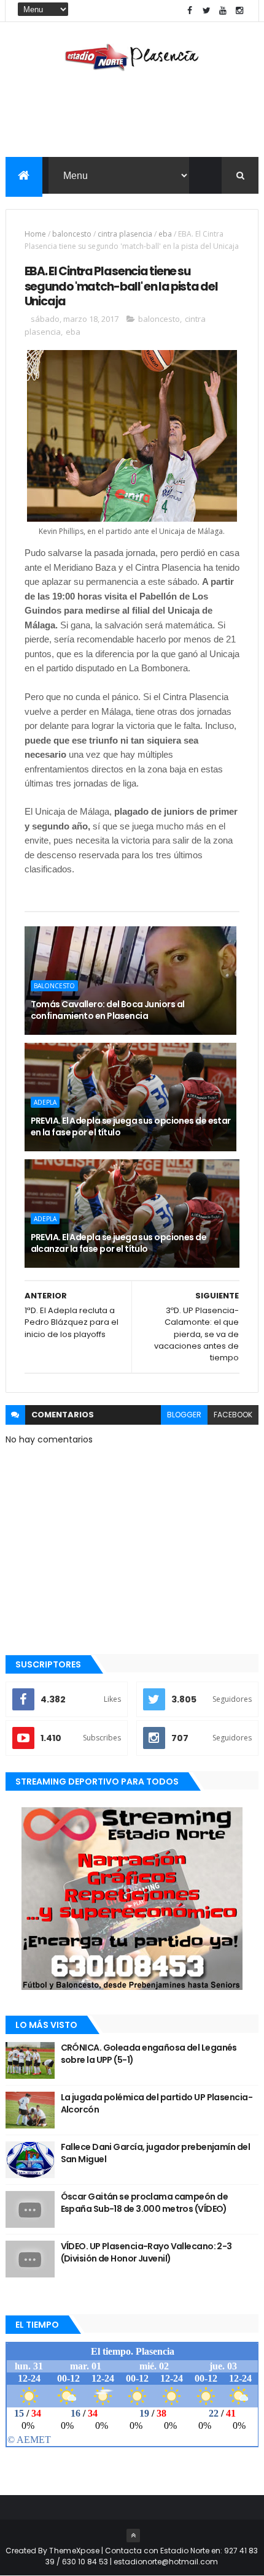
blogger (184, 1415)
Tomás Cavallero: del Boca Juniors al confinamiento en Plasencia (108, 1010)
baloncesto (72, 234)
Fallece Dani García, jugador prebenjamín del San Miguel (155, 2153)
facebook (233, 1415)
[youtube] (223, 11)
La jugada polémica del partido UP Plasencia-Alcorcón (157, 2103)
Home (35, 234)
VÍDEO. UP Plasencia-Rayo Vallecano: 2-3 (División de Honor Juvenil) (146, 2252)
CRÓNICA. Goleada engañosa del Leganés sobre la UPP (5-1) (149, 2054)
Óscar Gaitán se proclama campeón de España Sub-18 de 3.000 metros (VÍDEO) (144, 2203)
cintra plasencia (125, 234)
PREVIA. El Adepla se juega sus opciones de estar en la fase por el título (131, 1127)
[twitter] (206, 11)
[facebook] (190, 11)
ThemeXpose (74, 2551)
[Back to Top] (133, 2536)
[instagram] (239, 11)
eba (165, 234)
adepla (45, 1102)
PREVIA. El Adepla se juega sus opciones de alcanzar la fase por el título (118, 1243)
